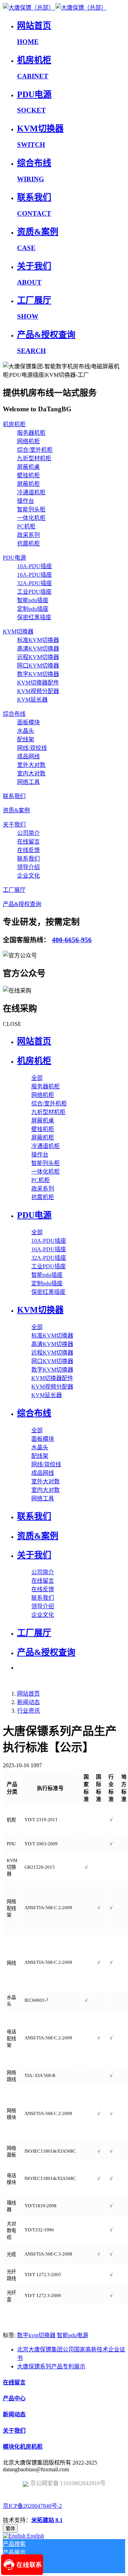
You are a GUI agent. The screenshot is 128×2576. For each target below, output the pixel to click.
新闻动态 (28, 1702)
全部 (37, 1078)
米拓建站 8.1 (47, 2520)
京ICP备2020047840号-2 (32, 2506)
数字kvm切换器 (36, 2335)
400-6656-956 (72, 940)
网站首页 (34, 1041)
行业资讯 (28, 1711)
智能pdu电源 (73, 2335)
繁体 (10, 2529)
